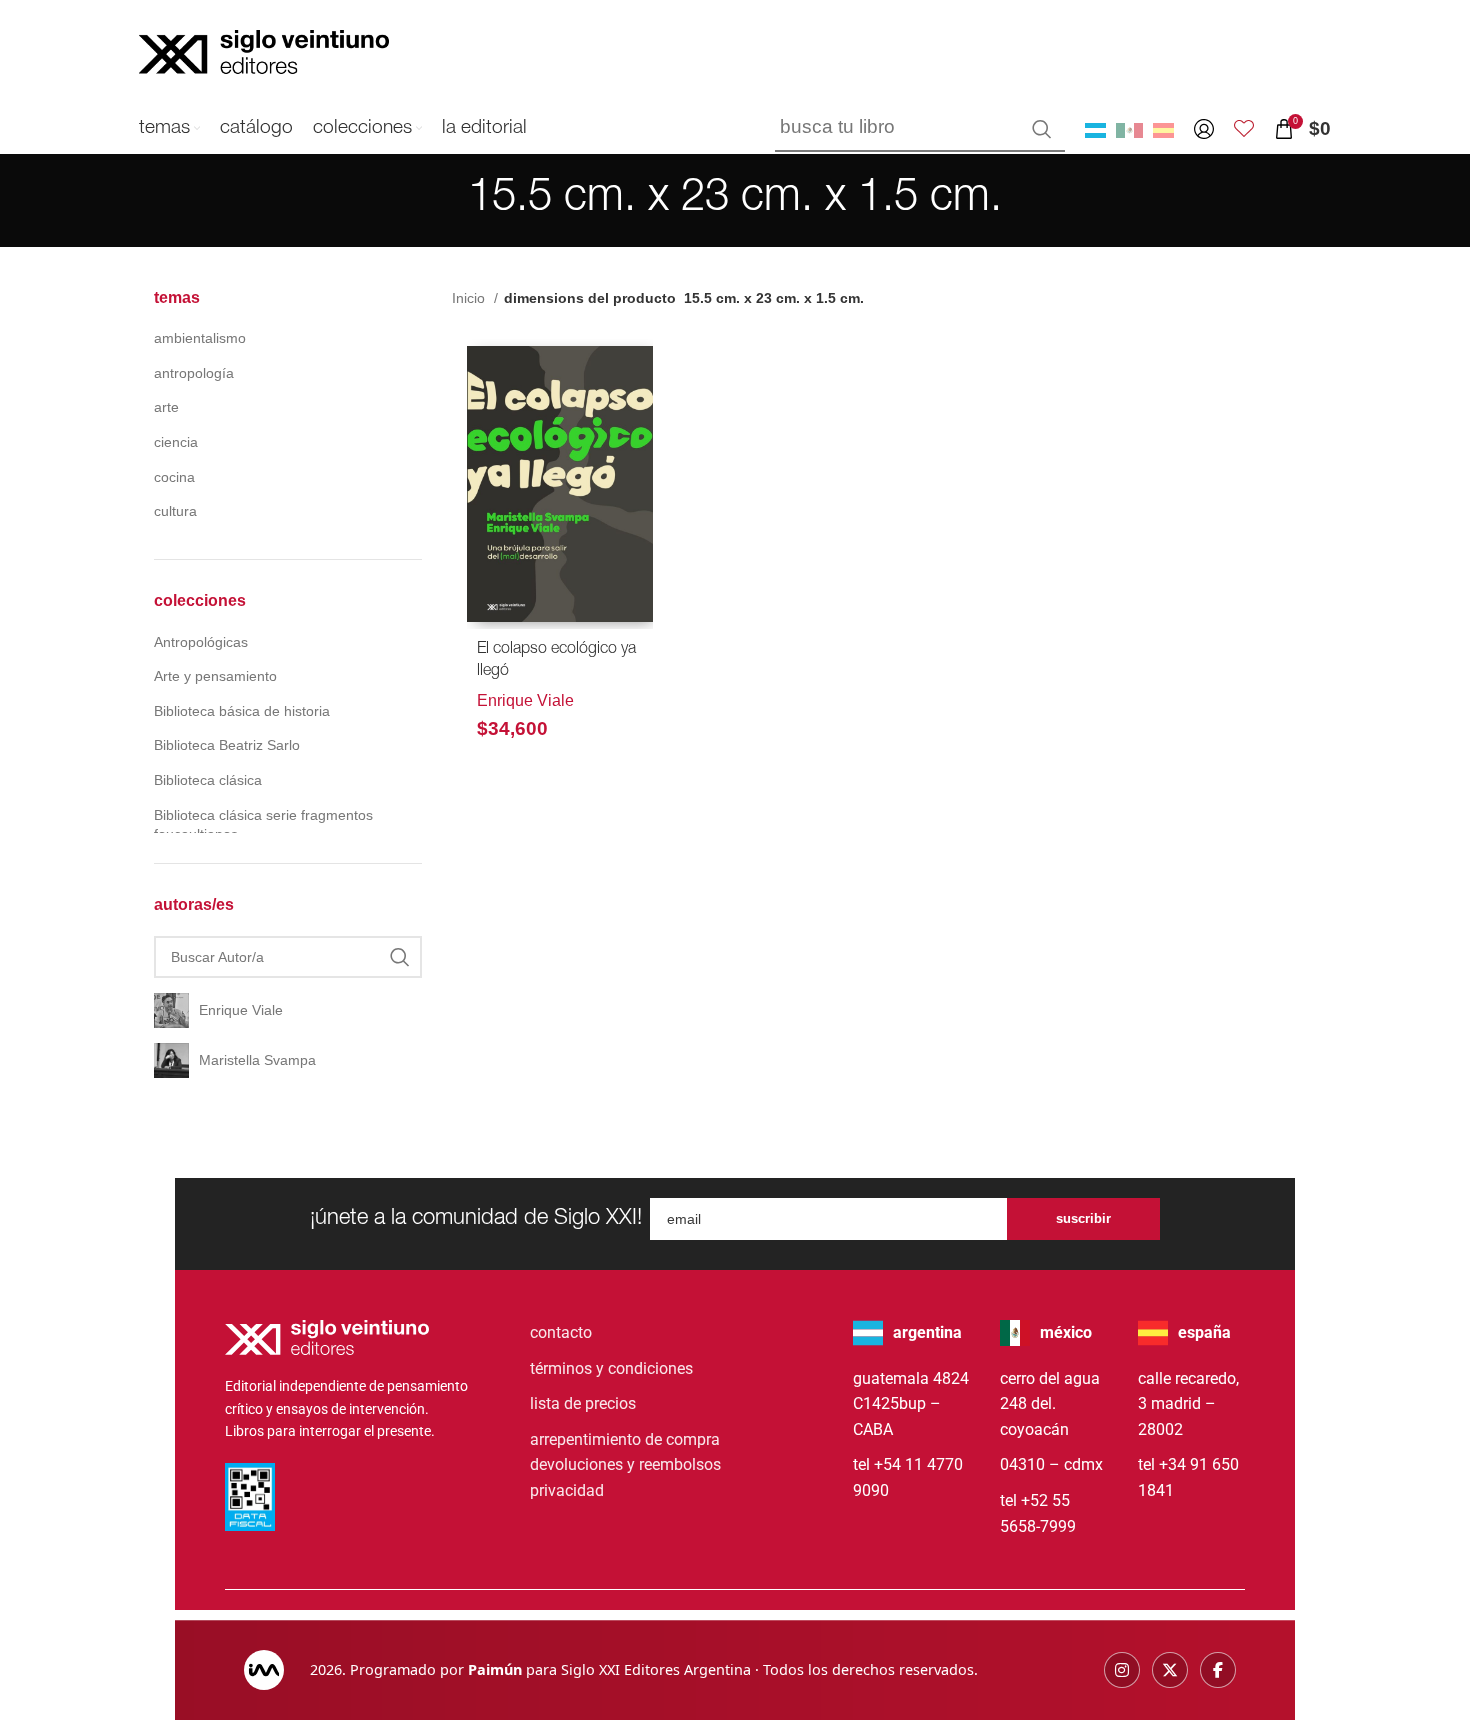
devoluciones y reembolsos (625, 1464)
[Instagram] (1122, 1670)
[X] (1170, 1670)
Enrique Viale (525, 700)
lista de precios (583, 1403)
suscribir (1083, 1218)
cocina (174, 477)
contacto (561, 1332)
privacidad (567, 1490)
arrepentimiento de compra (625, 1439)
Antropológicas (201, 642)
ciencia (176, 442)
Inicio (470, 298)
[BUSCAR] (1042, 129)
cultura (175, 511)
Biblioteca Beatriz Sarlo (227, 745)
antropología (194, 373)
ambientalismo (200, 338)
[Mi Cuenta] (1204, 129)
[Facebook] (1218, 1670)
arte (166, 407)
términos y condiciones (611, 1368)
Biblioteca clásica (208, 780)
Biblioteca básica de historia (242, 711)
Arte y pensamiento (215, 676)
